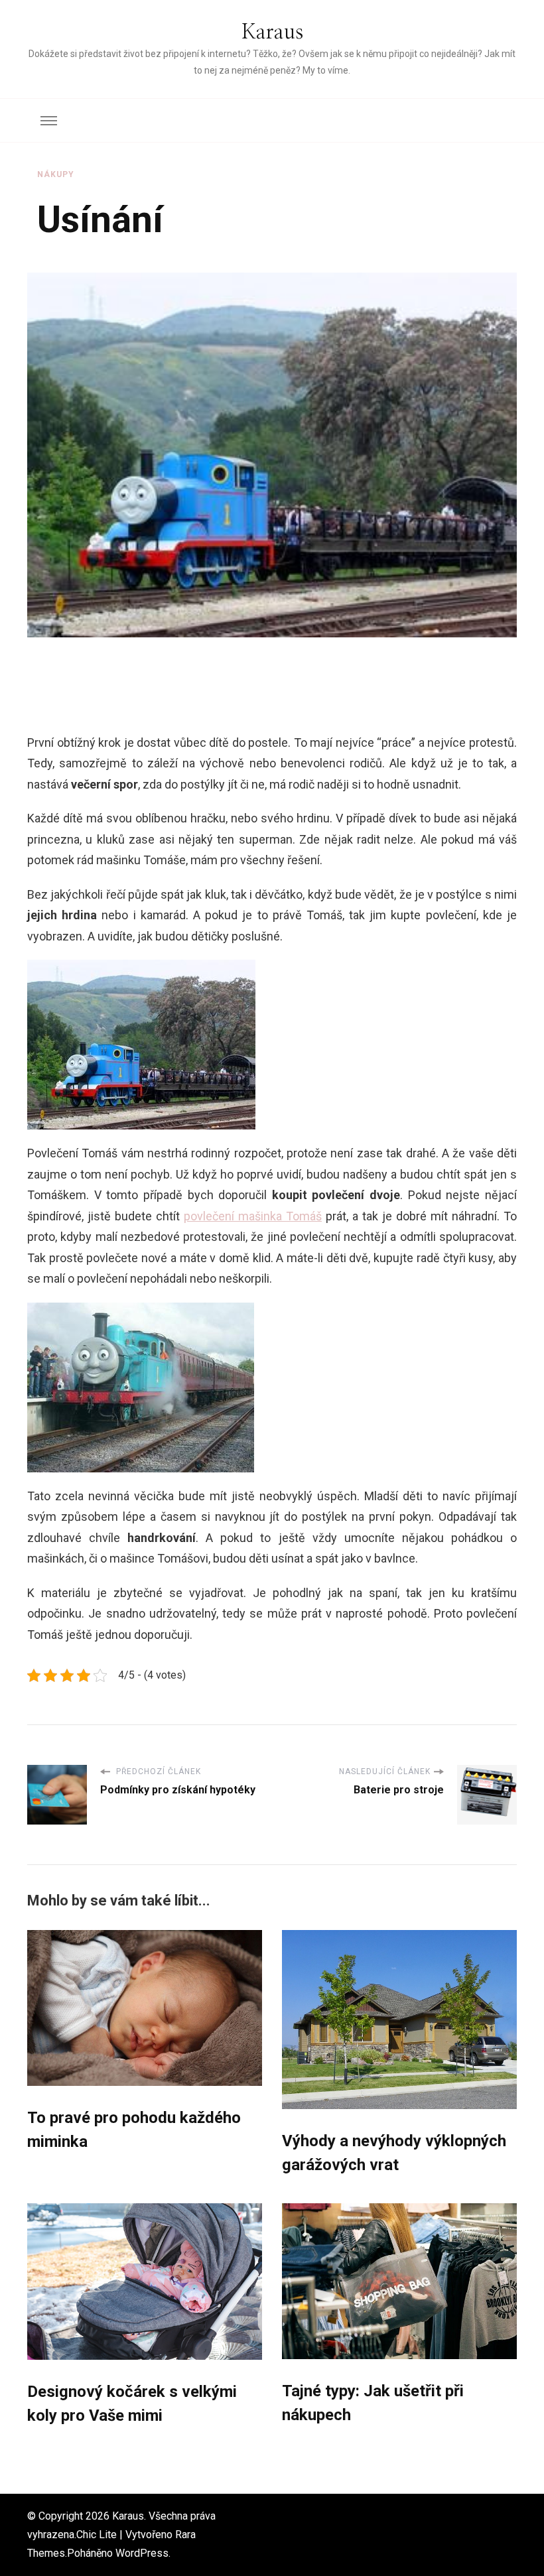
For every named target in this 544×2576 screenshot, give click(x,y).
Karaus (272, 32)
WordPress (142, 2553)
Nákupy (56, 174)
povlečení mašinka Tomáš (253, 1216)
